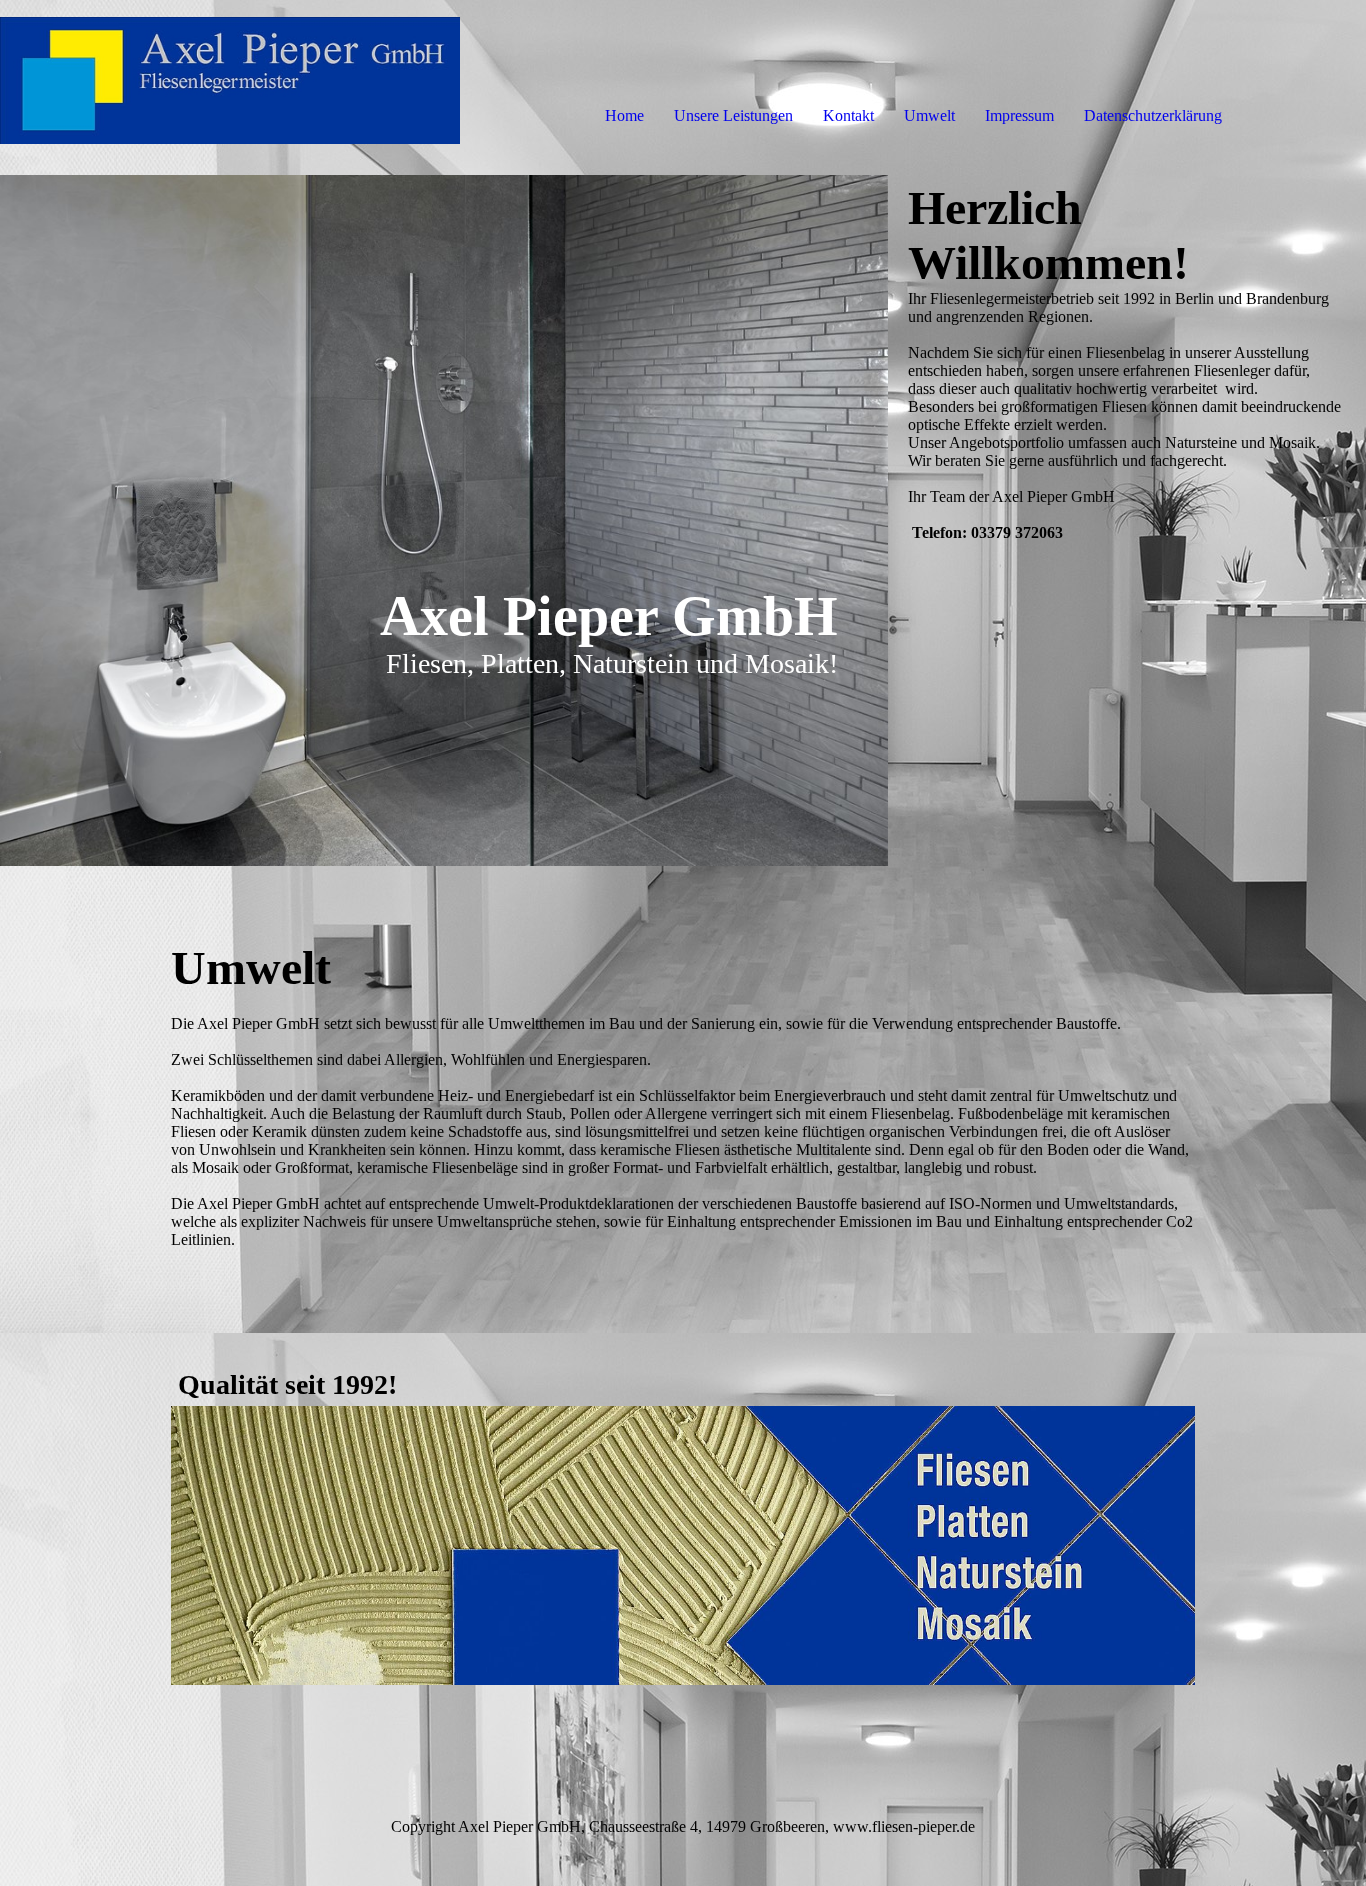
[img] (230, 80)
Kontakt (848, 115)
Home (624, 115)
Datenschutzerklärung (1153, 115)
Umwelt (929, 115)
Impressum (1019, 115)
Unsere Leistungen (733, 115)
